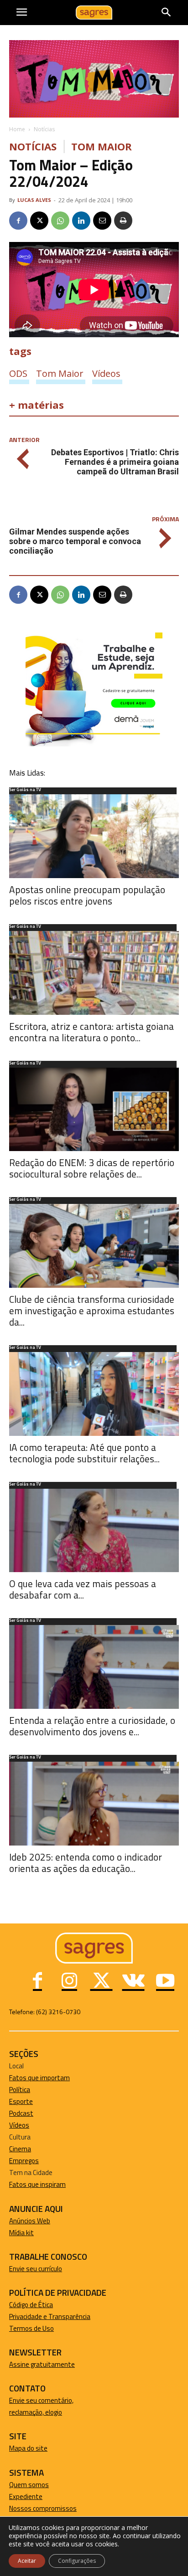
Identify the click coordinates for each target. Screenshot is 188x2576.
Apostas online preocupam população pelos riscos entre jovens (87, 895)
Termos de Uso (31, 2328)
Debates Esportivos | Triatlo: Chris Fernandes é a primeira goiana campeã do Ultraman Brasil (115, 462)
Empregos (24, 2161)
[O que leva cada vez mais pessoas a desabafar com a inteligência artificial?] (94, 1531)
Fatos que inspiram (37, 2184)
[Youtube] (165, 1982)
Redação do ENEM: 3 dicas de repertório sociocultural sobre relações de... (92, 1168)
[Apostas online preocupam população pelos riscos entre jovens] (94, 836)
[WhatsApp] (60, 221)
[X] (39, 221)
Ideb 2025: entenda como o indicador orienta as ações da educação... (86, 1863)
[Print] (123, 221)
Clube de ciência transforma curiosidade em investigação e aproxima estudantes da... (92, 1311)
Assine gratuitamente (42, 2364)
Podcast (21, 2113)
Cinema (20, 2149)
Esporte (21, 2101)
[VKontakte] (133, 1982)
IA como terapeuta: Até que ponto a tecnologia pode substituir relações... (84, 1453)
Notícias (44, 129)
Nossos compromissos (43, 2508)
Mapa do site (28, 2448)
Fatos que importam (39, 2078)
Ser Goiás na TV (25, 790)
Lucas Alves (34, 200)
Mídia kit (21, 2233)
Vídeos (106, 373)
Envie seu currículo (36, 2269)
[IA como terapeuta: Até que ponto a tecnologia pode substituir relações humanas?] (94, 1394)
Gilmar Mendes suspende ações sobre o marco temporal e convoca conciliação (75, 541)
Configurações (77, 2561)
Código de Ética (31, 2305)
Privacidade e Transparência (50, 2316)
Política (20, 2090)
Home (17, 129)
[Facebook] (18, 221)
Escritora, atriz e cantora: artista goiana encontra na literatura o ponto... (91, 1032)
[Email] (102, 221)
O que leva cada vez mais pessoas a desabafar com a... (83, 1589)
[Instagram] (69, 1982)
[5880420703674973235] (94, 744)
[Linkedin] (81, 221)
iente (35, 2496)
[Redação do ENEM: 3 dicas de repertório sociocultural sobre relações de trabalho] (94, 1110)
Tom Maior (102, 147)
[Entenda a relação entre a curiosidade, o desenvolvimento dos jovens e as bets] (94, 1667)
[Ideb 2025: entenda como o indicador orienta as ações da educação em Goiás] (94, 1804)
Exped (18, 2496)
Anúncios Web (30, 2221)
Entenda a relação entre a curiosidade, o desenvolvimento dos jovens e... (92, 1726)
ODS (18, 373)
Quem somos (29, 2485)
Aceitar (27, 2561)
